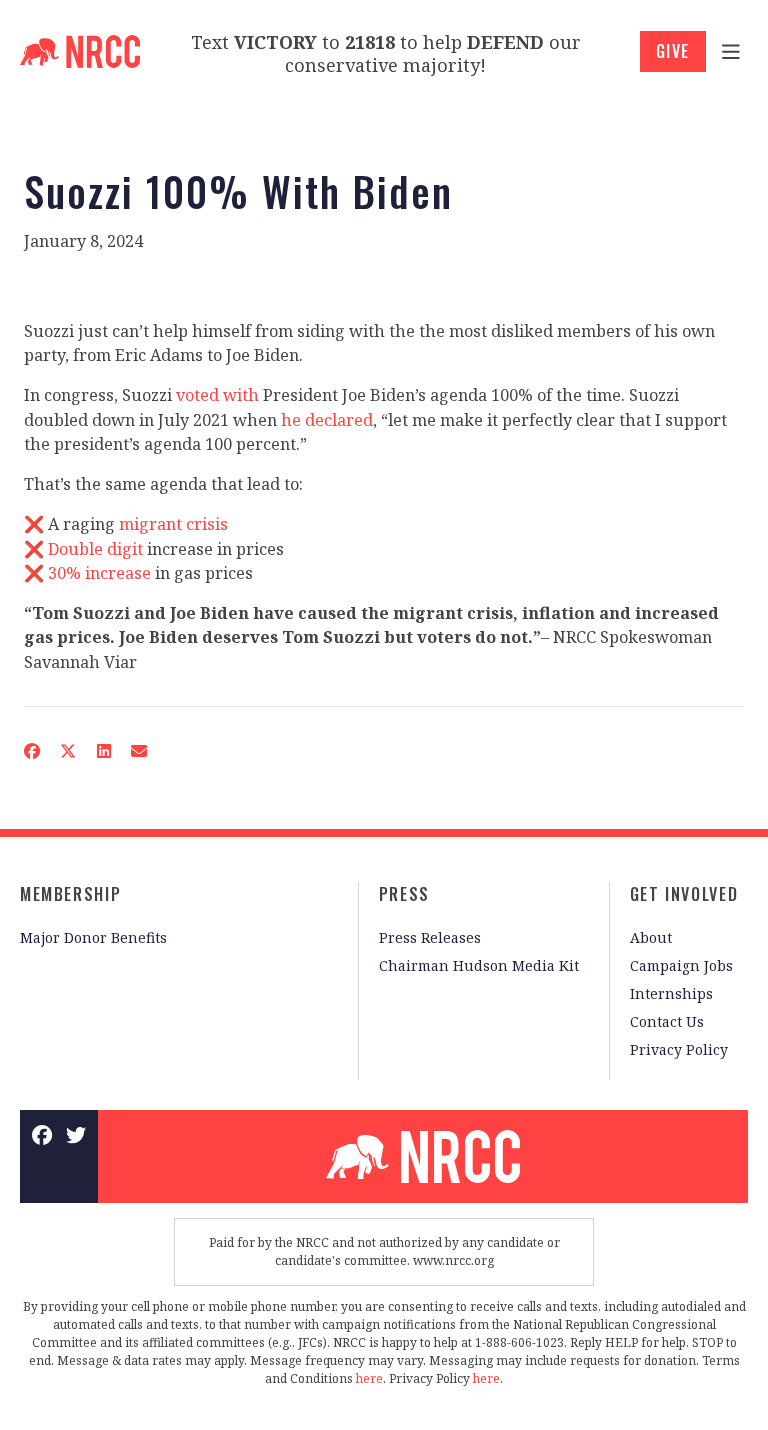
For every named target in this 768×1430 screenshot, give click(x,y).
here (369, 1378)
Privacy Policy (679, 1049)
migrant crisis (173, 524)
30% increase (99, 573)
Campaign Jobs (681, 965)
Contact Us (667, 1021)
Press (404, 894)
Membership (70, 894)
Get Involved (684, 894)
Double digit (95, 549)
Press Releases (430, 937)
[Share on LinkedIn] (103, 751)
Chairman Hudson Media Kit (479, 965)
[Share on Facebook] (32, 751)
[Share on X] (68, 751)
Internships (671, 993)
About (651, 937)
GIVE (673, 51)
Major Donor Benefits (93, 937)
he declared (327, 420)
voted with (217, 395)
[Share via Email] (139, 751)
